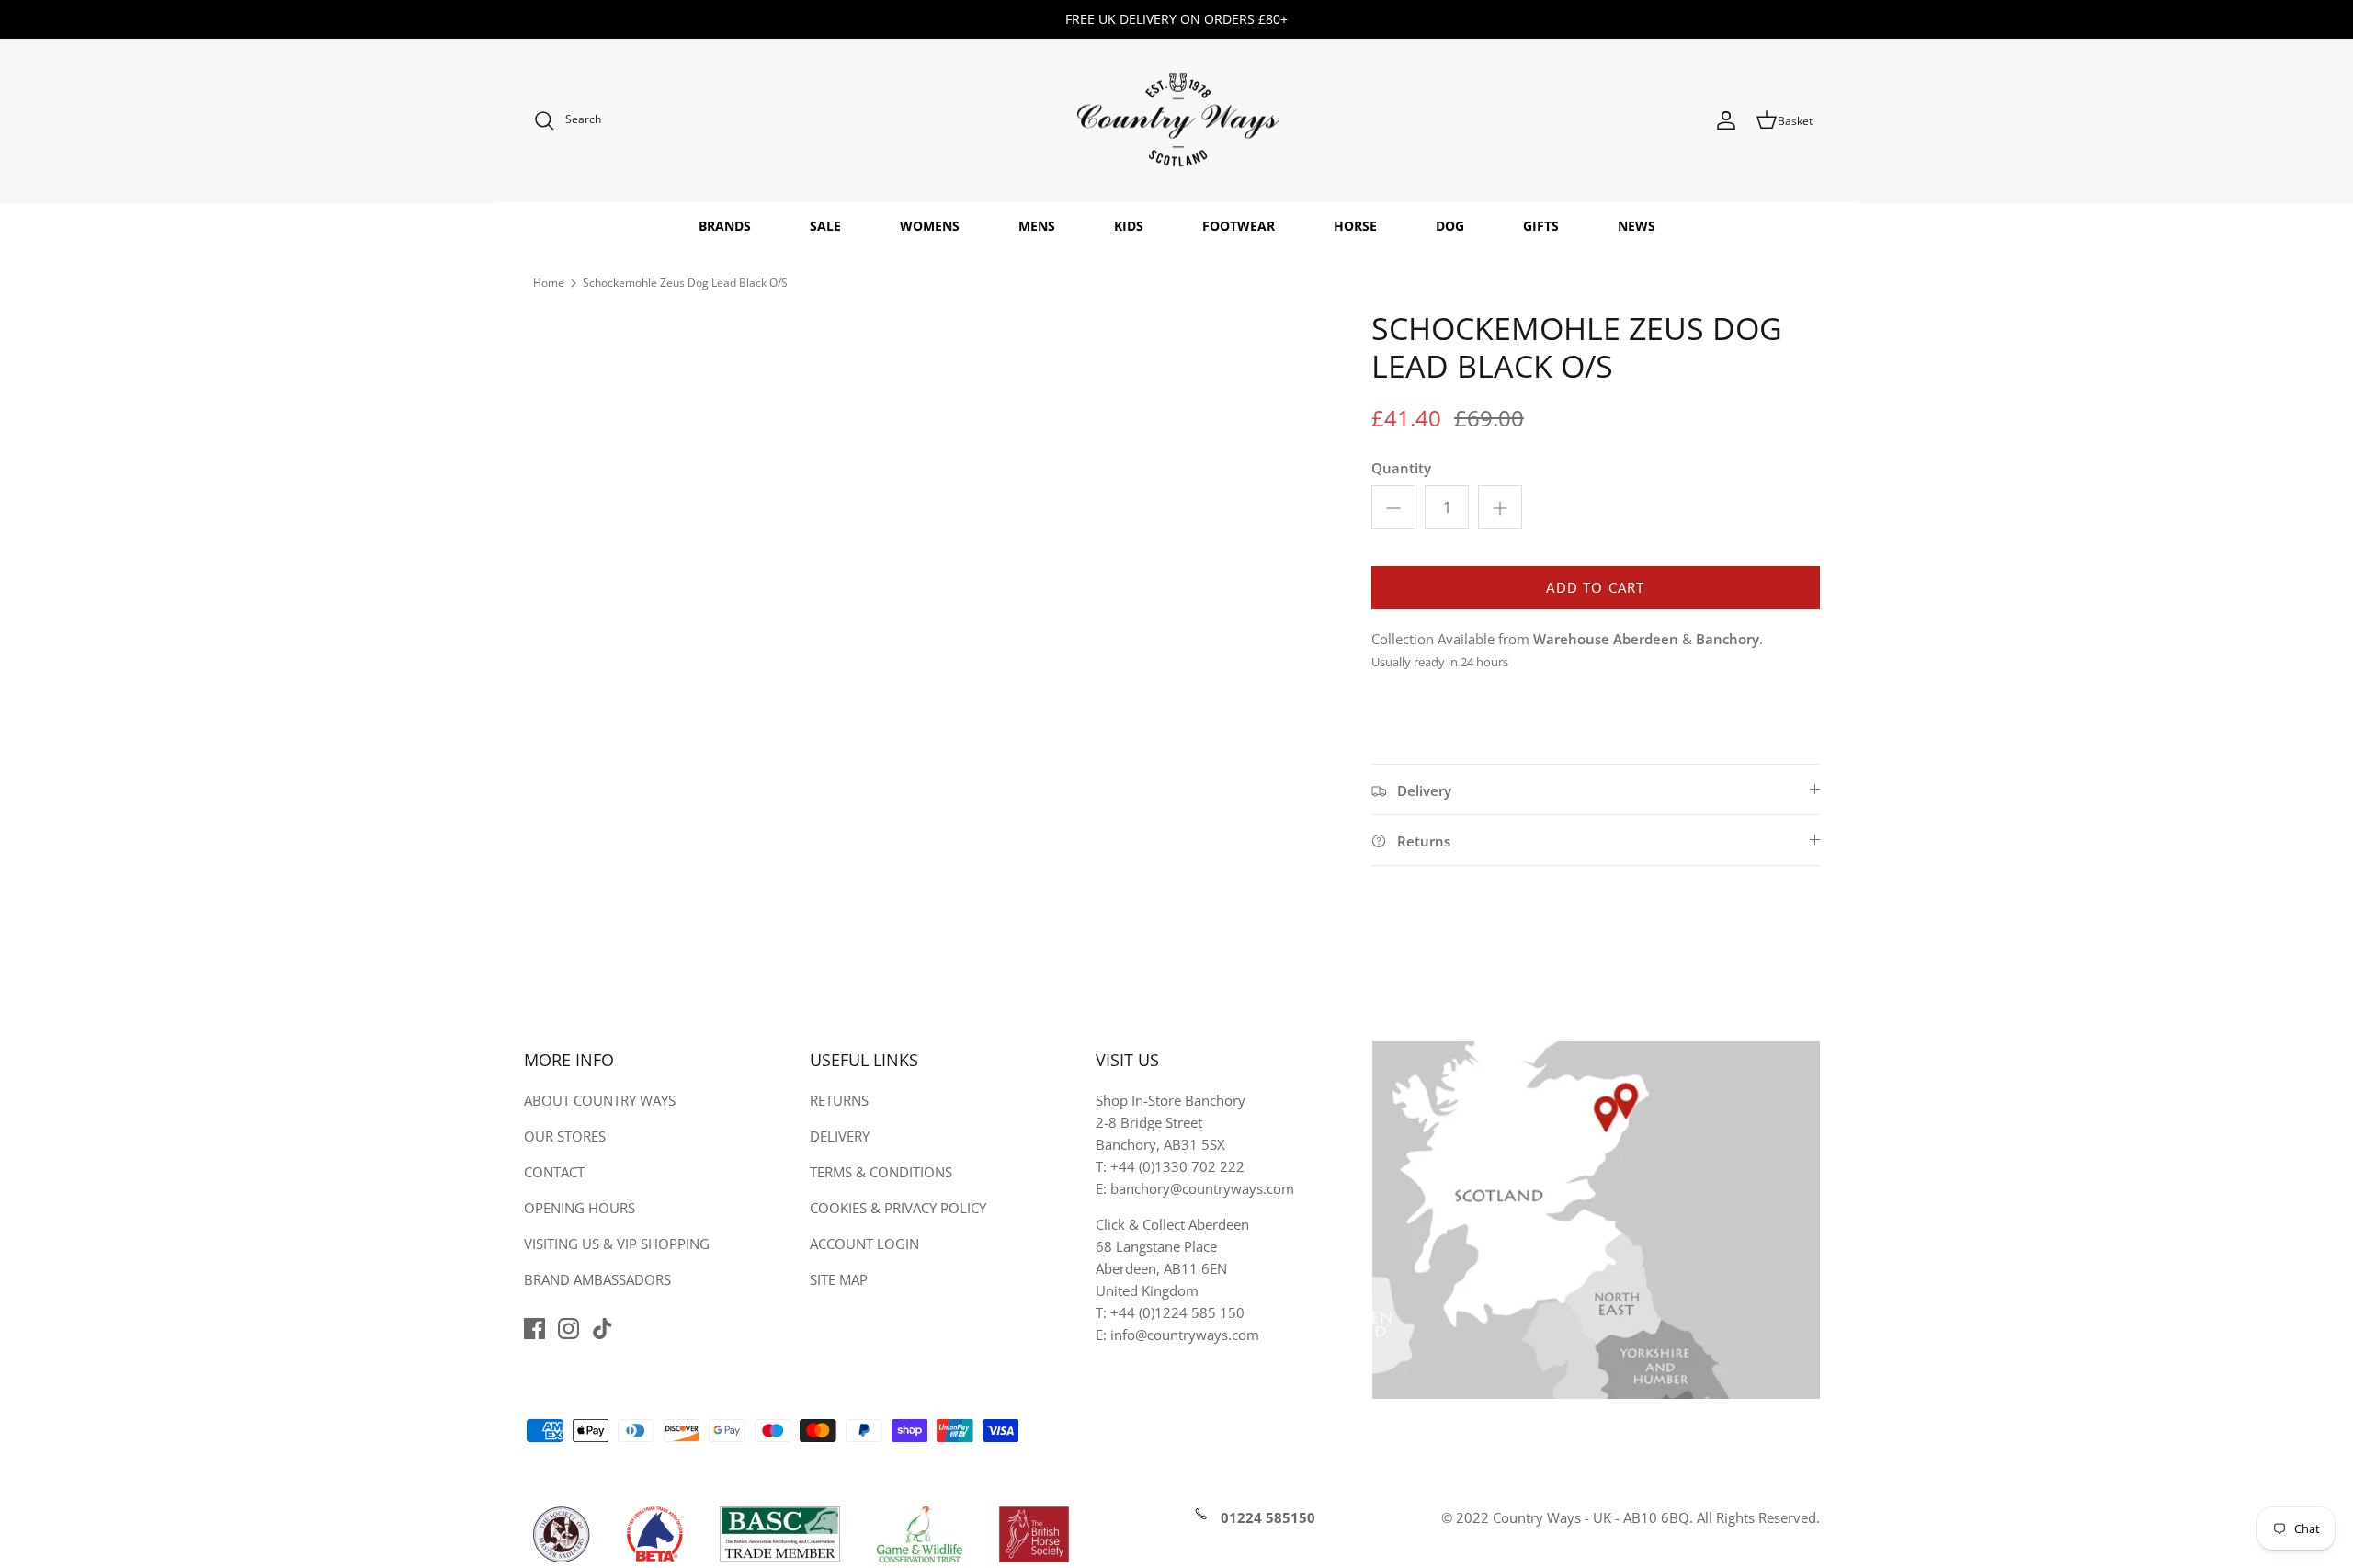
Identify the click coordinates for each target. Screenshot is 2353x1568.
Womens (930, 226)
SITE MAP (839, 1279)
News (1637, 226)
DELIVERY (840, 1136)
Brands (725, 226)
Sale (825, 226)
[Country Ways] (1176, 121)
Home (549, 283)
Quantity (1401, 468)
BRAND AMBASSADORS (597, 1279)
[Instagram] (568, 1329)
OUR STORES (565, 1136)
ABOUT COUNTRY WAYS (600, 1100)
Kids (1129, 226)
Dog (1450, 226)
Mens (1037, 226)
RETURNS (839, 1100)
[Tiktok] (602, 1329)
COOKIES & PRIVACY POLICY (898, 1208)
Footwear (1239, 226)
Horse (1355, 226)
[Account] (1726, 120)
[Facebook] (534, 1329)
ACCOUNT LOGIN (864, 1244)
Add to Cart (1595, 587)
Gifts (1541, 226)
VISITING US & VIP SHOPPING (617, 1244)
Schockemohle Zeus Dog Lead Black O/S (685, 283)
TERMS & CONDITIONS (881, 1172)
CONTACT (554, 1172)
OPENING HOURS (580, 1208)
